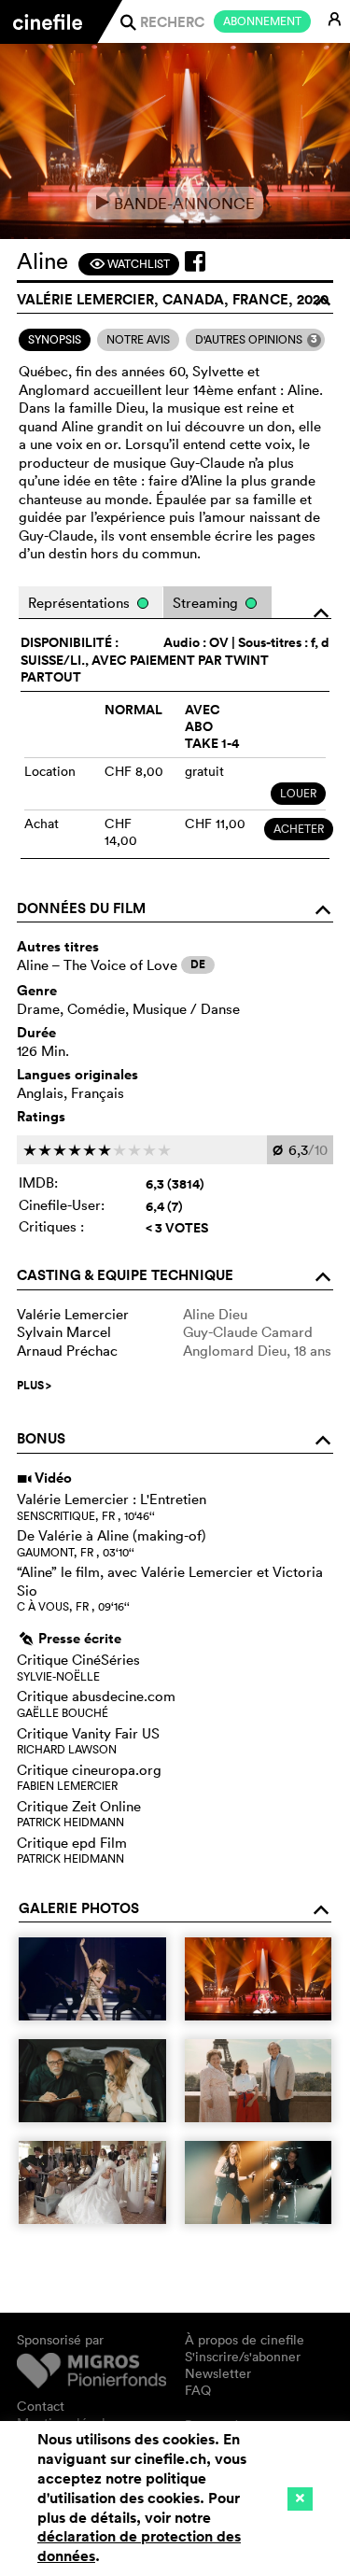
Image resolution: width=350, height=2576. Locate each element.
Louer (298, 793)
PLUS (34, 1386)
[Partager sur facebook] (195, 261)
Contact (41, 2406)
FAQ (198, 2390)
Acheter (299, 829)
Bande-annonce (175, 203)
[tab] (55, 340)
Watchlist (129, 264)
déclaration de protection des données (139, 2546)
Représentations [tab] (81, 603)
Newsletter (218, 2373)
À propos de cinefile (245, 2340)
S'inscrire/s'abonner (243, 2357)
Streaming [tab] (207, 603)
